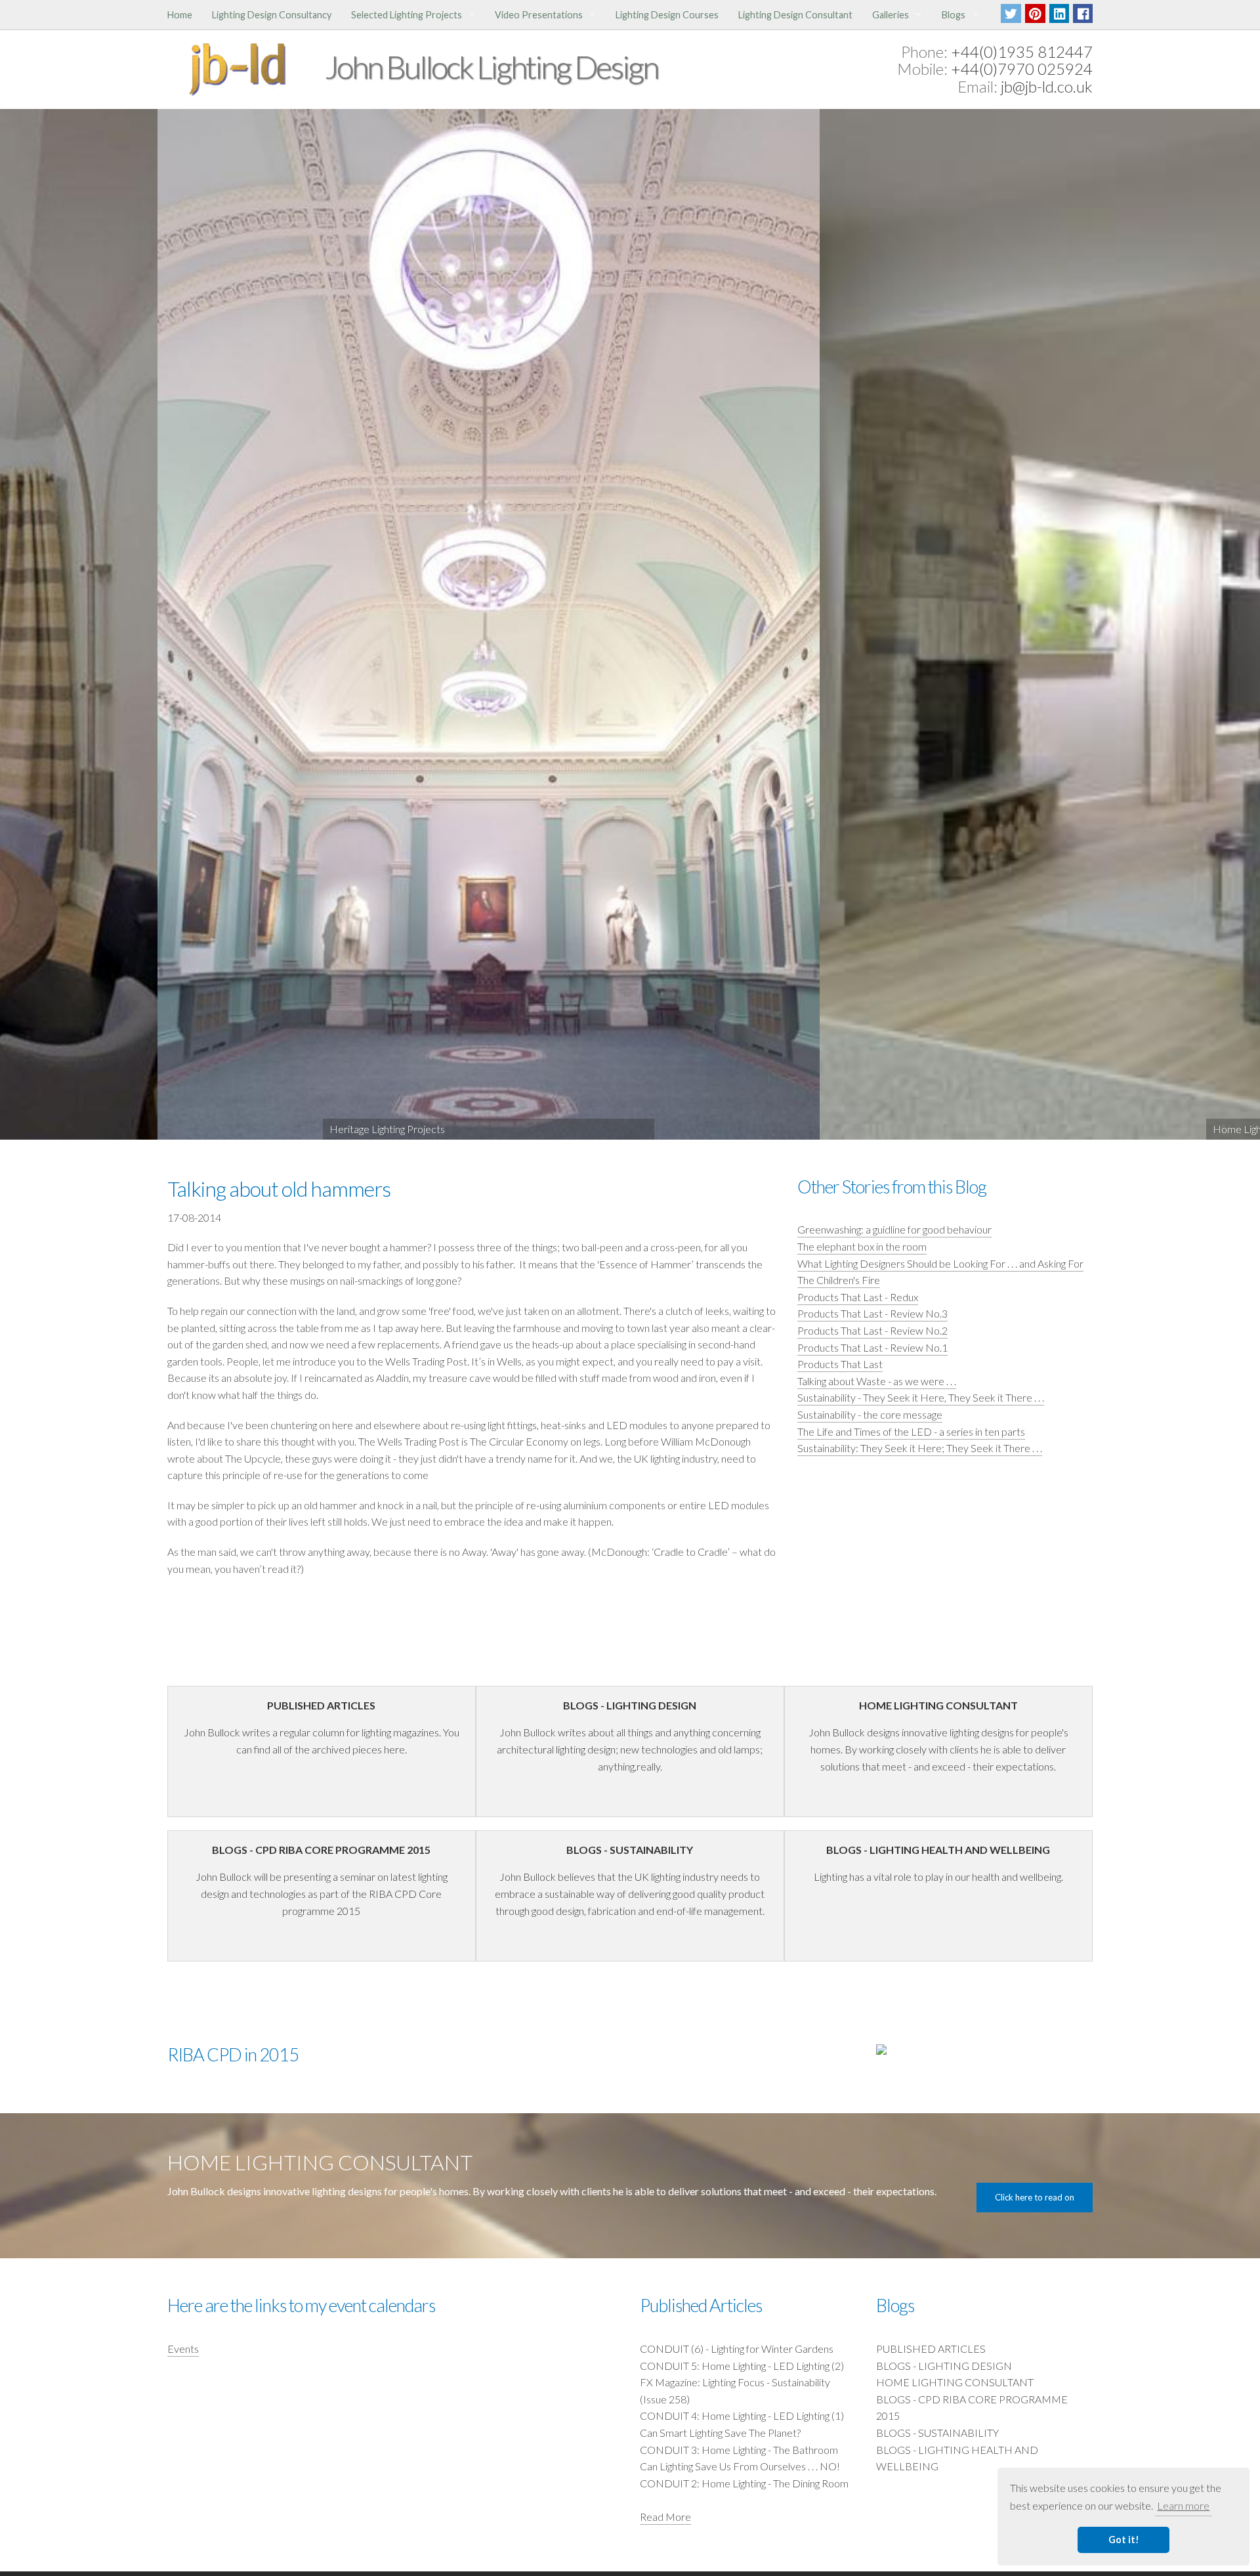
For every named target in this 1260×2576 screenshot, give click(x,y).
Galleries (891, 15)
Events (183, 2349)
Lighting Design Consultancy (272, 15)
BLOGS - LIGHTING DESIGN (944, 2366)
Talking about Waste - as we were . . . (877, 1381)
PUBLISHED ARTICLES (931, 2349)
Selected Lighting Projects (407, 15)
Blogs (954, 15)
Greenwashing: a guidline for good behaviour (894, 1229)
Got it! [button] (1124, 2540)
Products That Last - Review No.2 (872, 1330)
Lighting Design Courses (667, 15)
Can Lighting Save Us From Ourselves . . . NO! (740, 2466)
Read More (665, 2517)
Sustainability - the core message (870, 1414)
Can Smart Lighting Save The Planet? (720, 2433)
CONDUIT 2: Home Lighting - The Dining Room (744, 2483)
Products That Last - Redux (858, 1297)
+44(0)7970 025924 (1022, 69)
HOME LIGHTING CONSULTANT (955, 2382)
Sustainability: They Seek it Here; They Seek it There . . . (920, 1448)
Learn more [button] (1183, 2505)
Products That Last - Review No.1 (872, 1347)
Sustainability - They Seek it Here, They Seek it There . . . (921, 1397)
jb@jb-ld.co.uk (1047, 86)
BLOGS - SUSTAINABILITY (937, 2433)
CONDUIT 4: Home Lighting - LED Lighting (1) (742, 2415)
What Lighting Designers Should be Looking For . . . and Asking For (940, 1263)
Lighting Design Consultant (795, 15)
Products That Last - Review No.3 (872, 1313)
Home (180, 15)
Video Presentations (539, 15)
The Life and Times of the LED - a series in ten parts (911, 1431)
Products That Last (840, 1364)
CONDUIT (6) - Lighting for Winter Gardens (737, 2349)
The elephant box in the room (862, 1246)
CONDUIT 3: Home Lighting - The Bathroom (739, 2450)
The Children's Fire (839, 1280)
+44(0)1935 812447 (1022, 52)
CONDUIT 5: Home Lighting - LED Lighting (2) (742, 2366)
